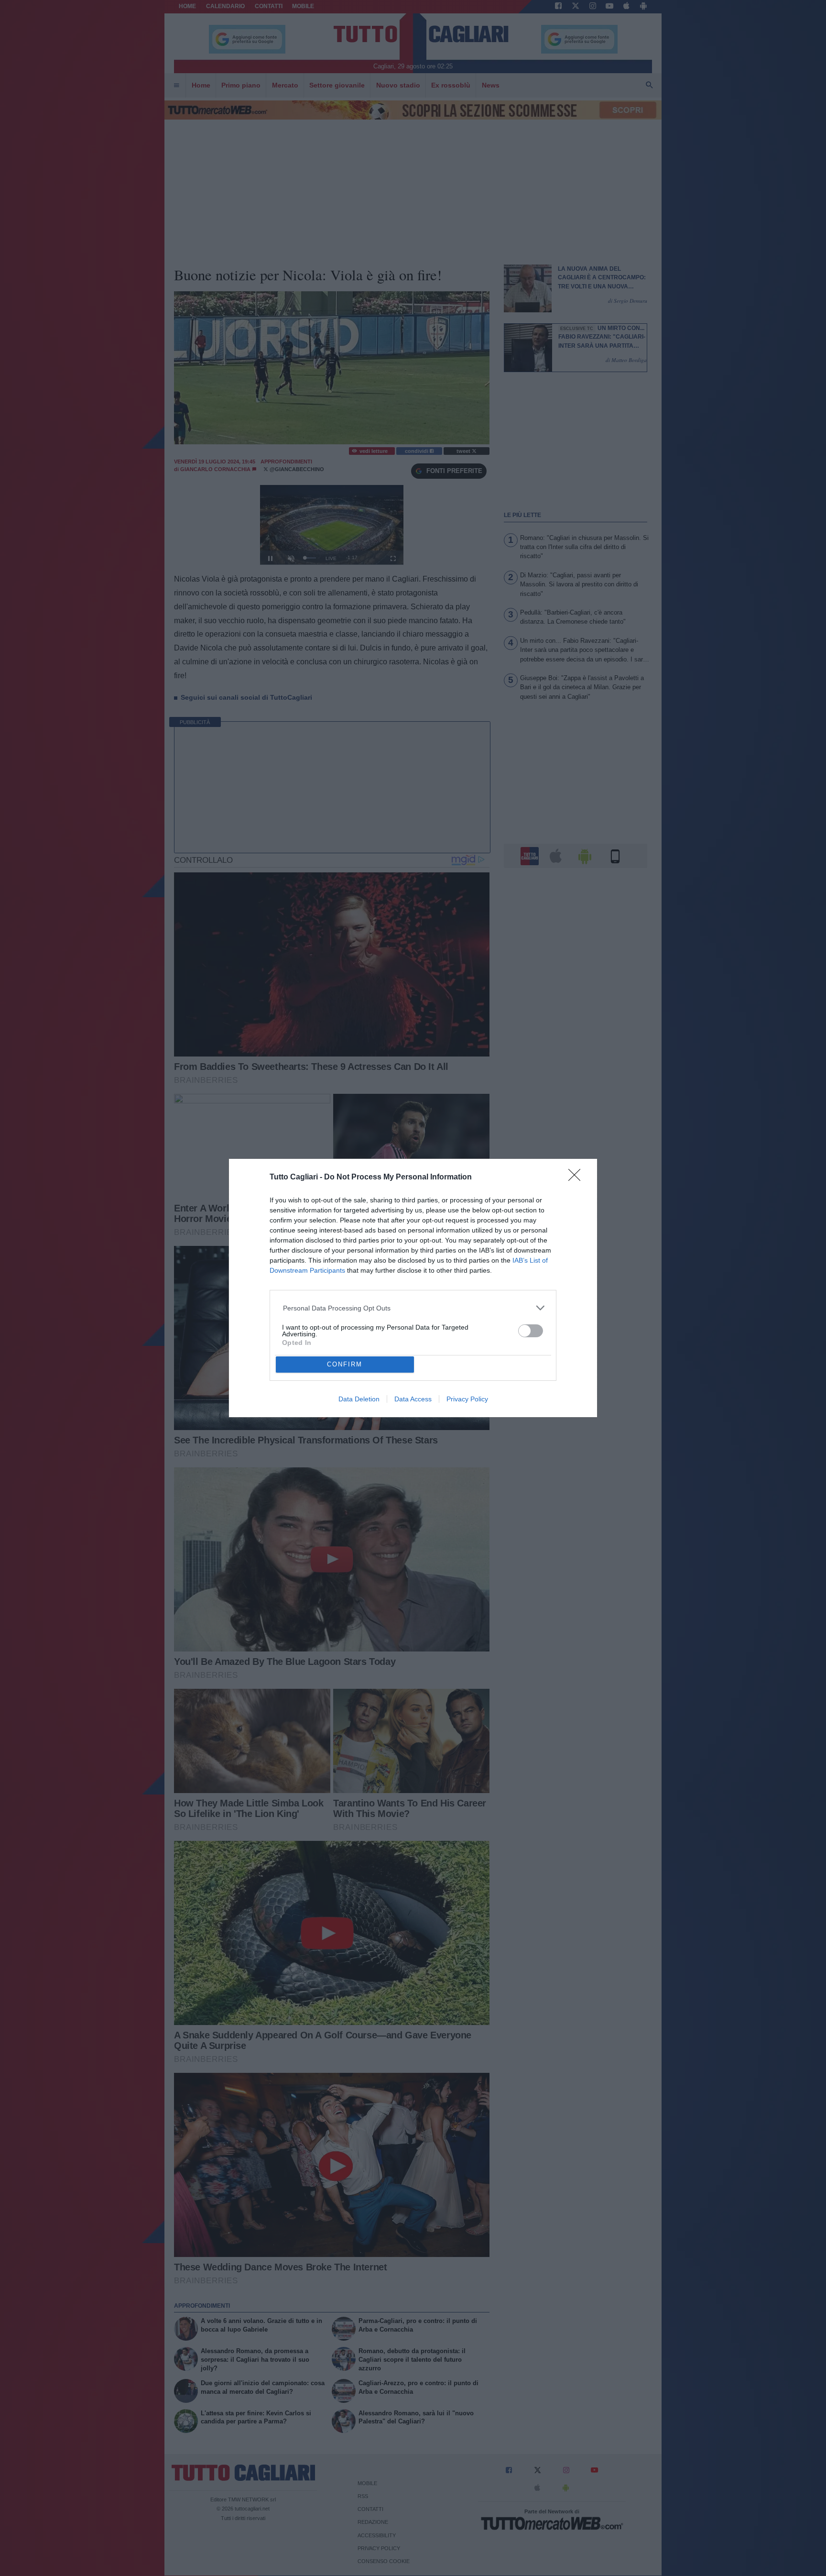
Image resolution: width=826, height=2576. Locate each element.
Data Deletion (359, 1399)
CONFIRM (345, 1364)
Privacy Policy (467, 1399)
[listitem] (413, 1308)
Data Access (413, 1399)
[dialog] (413, 1288)
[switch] (531, 1331)
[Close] (577, 1178)
